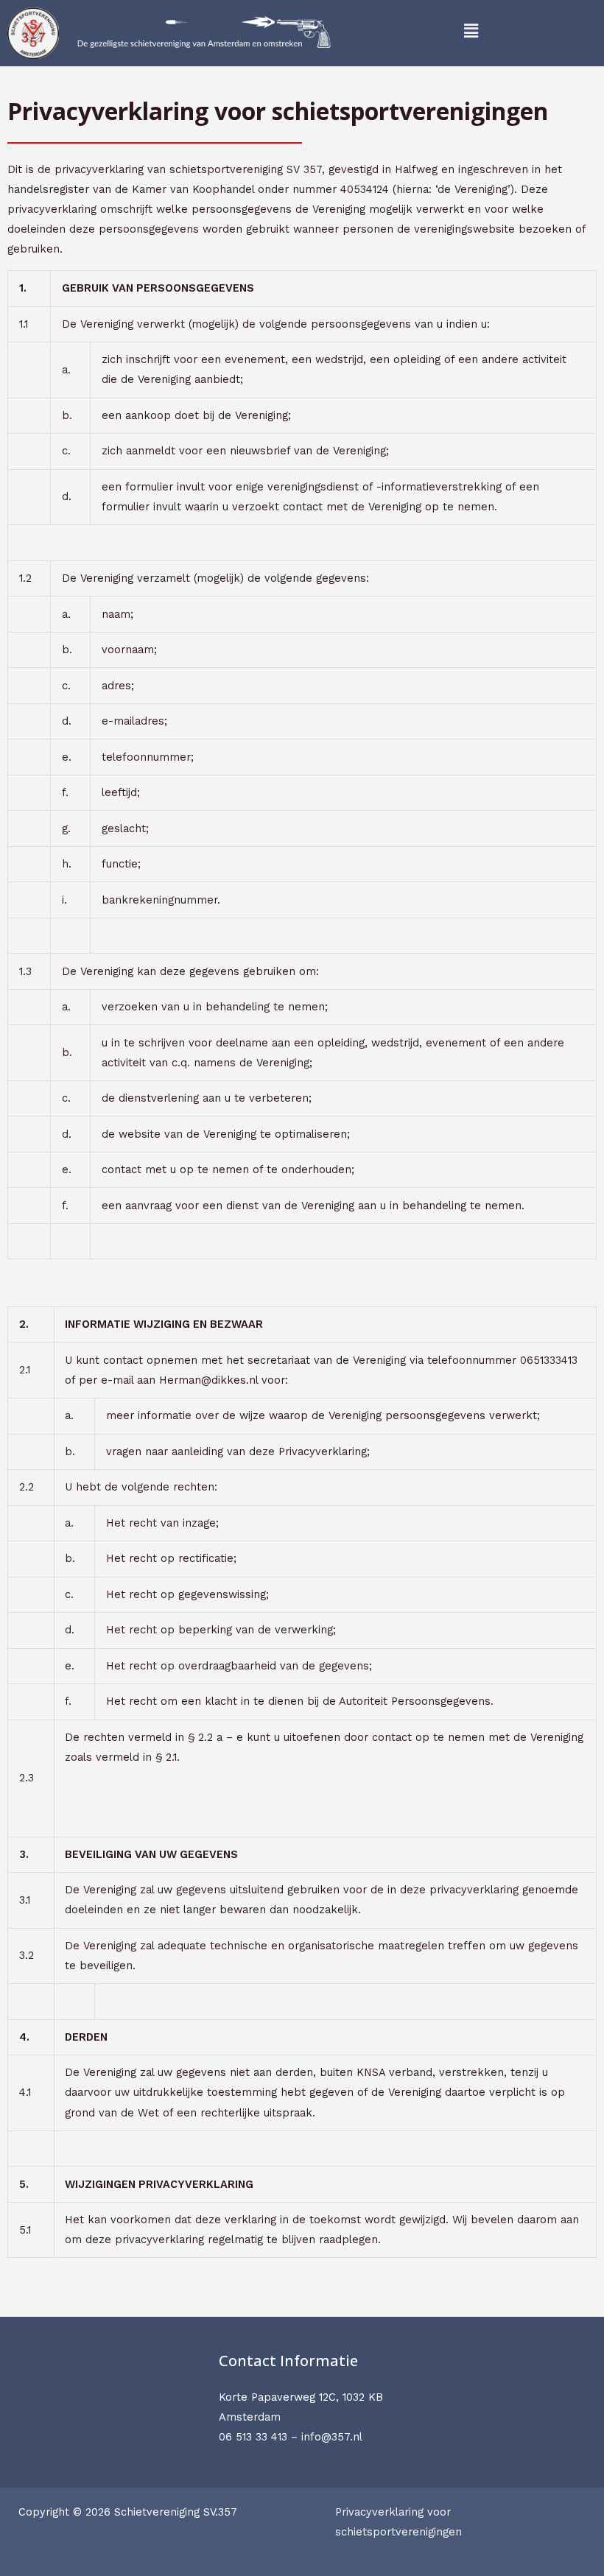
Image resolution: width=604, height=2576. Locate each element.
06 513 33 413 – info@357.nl (291, 2437)
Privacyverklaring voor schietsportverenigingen (398, 2522)
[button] (471, 31)
